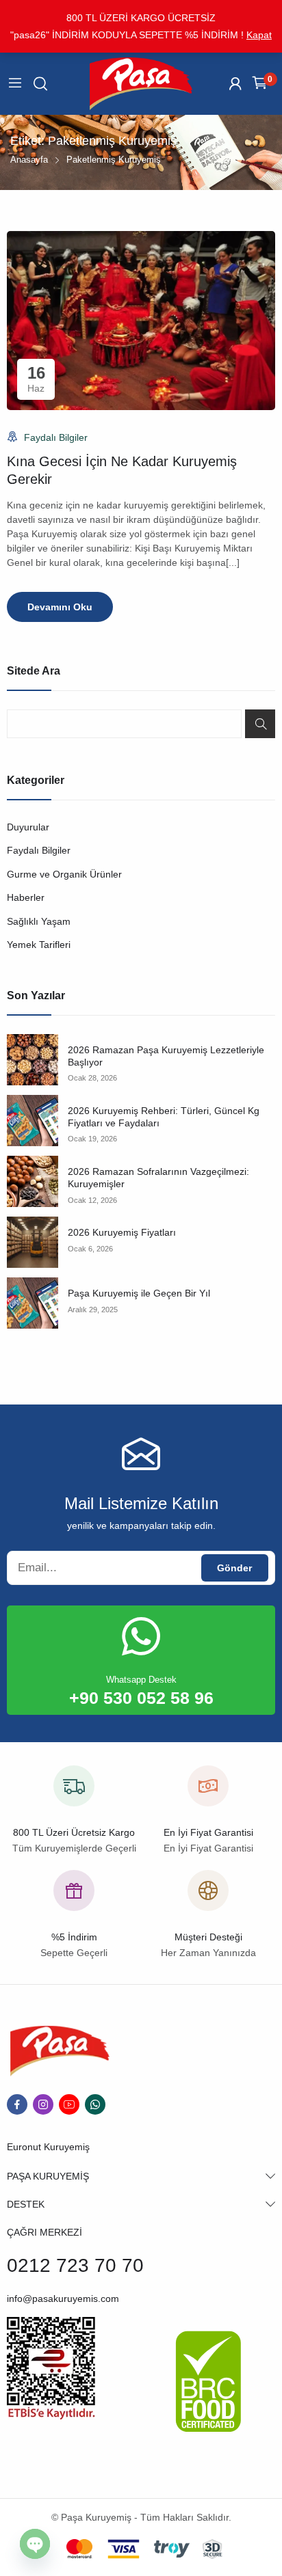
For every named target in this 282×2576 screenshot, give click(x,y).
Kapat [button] (259, 35)
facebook (17, 2104)
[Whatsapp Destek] (141, 1636)
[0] (260, 84)
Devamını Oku (60, 607)
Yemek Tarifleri (39, 945)
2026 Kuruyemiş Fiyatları (122, 1232)
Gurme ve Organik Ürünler (64, 874)
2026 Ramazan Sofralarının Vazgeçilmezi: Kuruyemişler (158, 1178)
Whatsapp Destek (141, 1680)
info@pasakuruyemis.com (63, 2299)
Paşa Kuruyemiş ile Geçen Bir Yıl (139, 1293)
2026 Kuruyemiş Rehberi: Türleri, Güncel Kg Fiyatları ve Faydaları (164, 1117)
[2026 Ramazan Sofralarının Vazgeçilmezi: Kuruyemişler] (33, 1181)
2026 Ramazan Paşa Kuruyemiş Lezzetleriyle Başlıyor (166, 1056)
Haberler (26, 897)
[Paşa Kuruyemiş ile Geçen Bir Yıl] (33, 1303)
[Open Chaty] (35, 2544)
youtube (69, 2104)
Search (260, 724)
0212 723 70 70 (75, 2265)
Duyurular (28, 827)
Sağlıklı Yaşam (39, 921)
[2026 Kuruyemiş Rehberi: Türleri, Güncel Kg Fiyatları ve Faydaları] (33, 1121)
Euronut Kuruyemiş (48, 2147)
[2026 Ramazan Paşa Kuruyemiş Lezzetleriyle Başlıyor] (33, 1060)
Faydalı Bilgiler (56, 437)
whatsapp (95, 2104)
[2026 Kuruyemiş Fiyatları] (33, 1242)
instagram (43, 2104)
